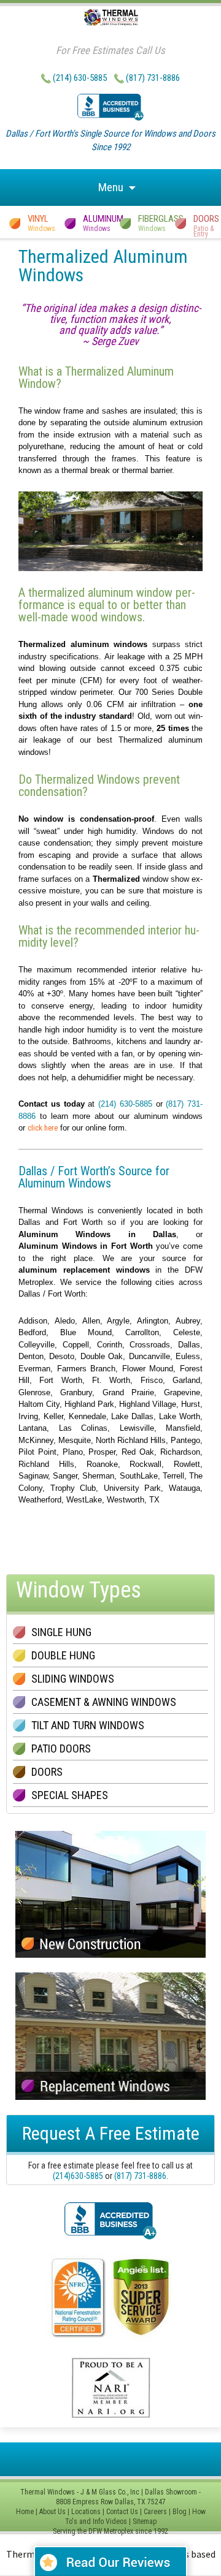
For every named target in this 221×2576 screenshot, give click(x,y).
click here (43, 1128)
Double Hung (63, 1655)
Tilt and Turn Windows (88, 1725)
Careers (155, 2512)
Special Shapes (70, 1795)
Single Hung (61, 1632)
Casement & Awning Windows (104, 1702)
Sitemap (145, 2521)
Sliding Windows (73, 1679)
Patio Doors (61, 1748)
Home (25, 2512)
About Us (52, 2512)
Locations (86, 2512)
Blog (180, 2512)
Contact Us (122, 2512)
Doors (47, 1772)
